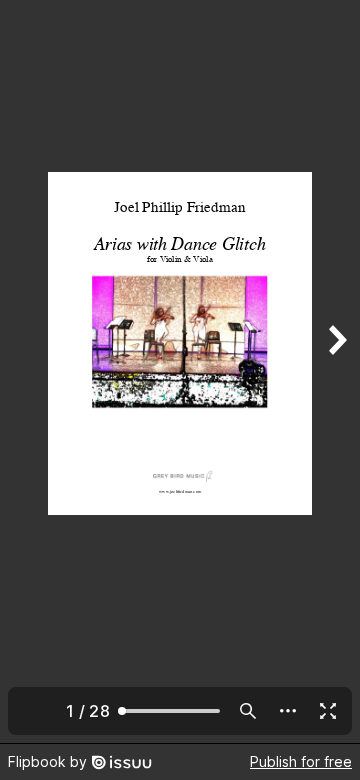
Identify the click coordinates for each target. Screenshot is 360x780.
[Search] (248, 711)
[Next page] (336, 371)
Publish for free (301, 761)
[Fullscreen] (328, 711)
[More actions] (288, 711)
